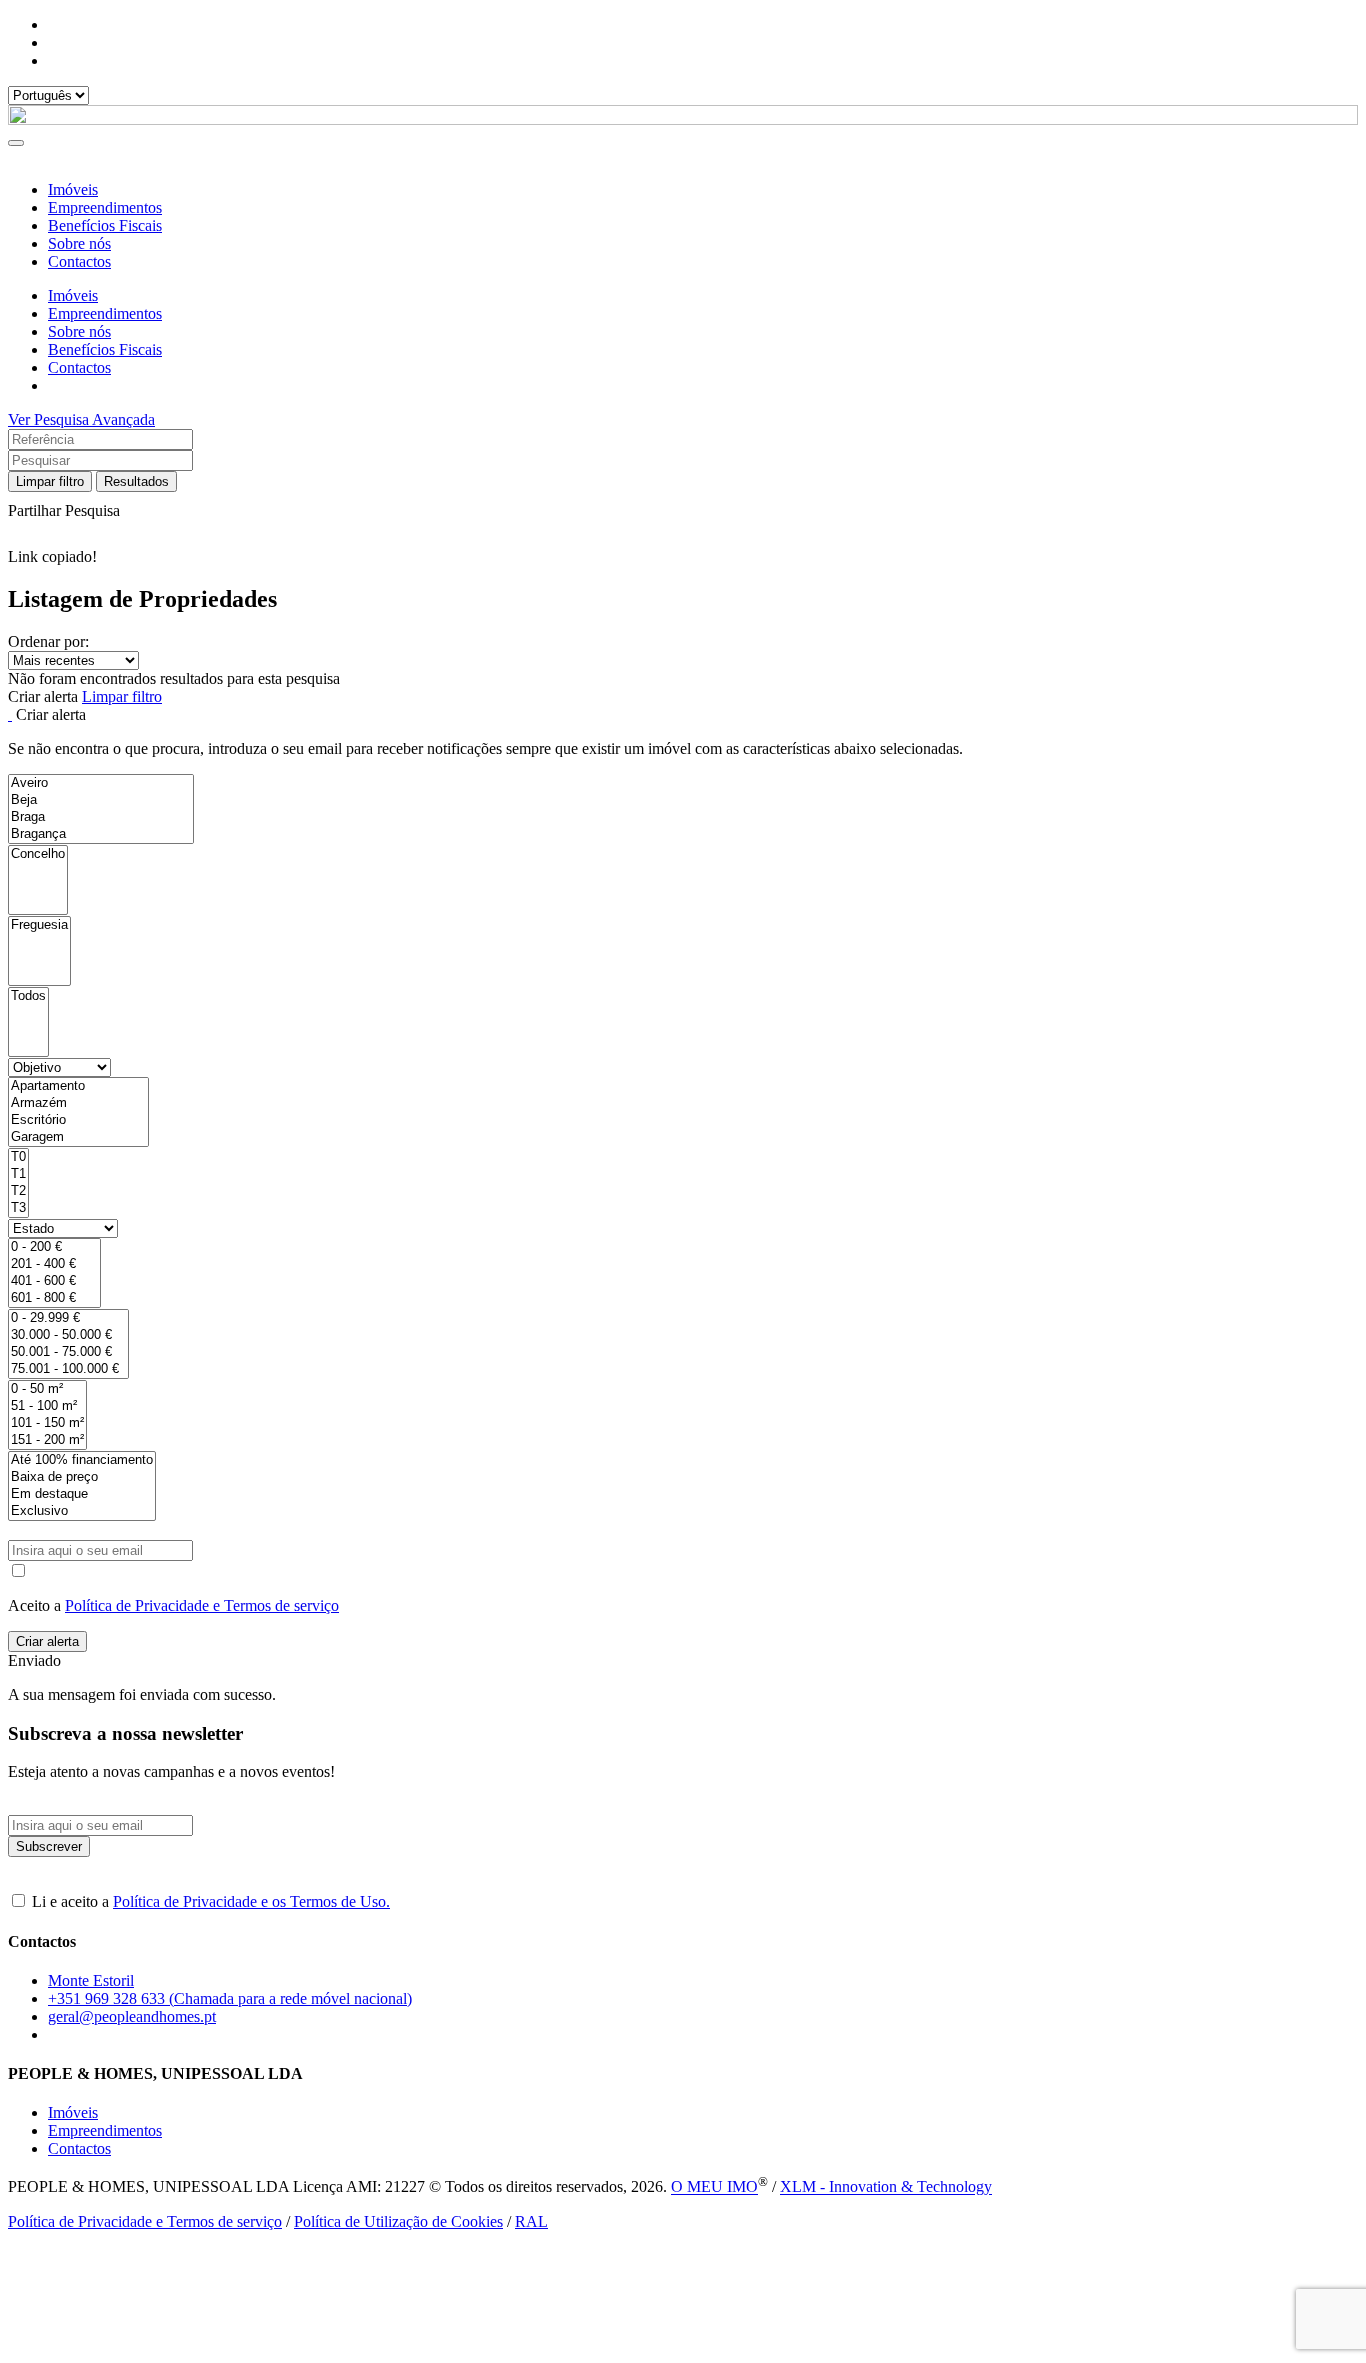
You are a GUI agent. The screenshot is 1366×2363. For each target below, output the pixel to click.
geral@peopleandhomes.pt (132, 2016)
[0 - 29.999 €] (68, 1318)
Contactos (79, 261)
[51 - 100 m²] (47, 1406)
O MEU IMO (714, 2187)
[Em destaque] (82, 1494)
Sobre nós (79, 243)
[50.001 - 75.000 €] (68, 1352)
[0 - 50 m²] (47, 1389)
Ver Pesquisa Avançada (81, 419)
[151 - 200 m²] (47, 1440)
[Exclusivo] (82, 1511)
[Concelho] (38, 854)
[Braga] (101, 817)
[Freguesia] (39, 925)
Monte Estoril (91, 1980)
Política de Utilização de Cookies (398, 2221)
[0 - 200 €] (54, 1247)
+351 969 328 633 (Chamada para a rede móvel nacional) (230, 1998)
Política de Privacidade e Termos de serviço (202, 1605)
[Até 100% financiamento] (82, 1460)
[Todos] (28, 996)
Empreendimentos (105, 207)
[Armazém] (78, 1103)
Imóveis (73, 189)
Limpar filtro (50, 481)
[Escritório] (78, 1120)
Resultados (136, 481)
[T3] (18, 1208)
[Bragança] (101, 834)
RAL (531, 2221)
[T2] (18, 1191)
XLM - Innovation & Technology (886, 2187)
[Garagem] (78, 1137)
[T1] (18, 1174)
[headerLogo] (683, 119)
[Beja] (101, 800)
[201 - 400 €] (54, 1264)
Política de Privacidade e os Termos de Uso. (251, 1901)
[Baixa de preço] (82, 1477)
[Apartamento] (78, 1086)
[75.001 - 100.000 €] (68, 1369)
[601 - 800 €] (54, 1298)
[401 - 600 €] (54, 1281)
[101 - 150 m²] (47, 1423)
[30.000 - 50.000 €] (68, 1335)
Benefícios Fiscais (105, 225)
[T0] (18, 1157)
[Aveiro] (101, 783)
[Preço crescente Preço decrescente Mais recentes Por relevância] (683, 660)
